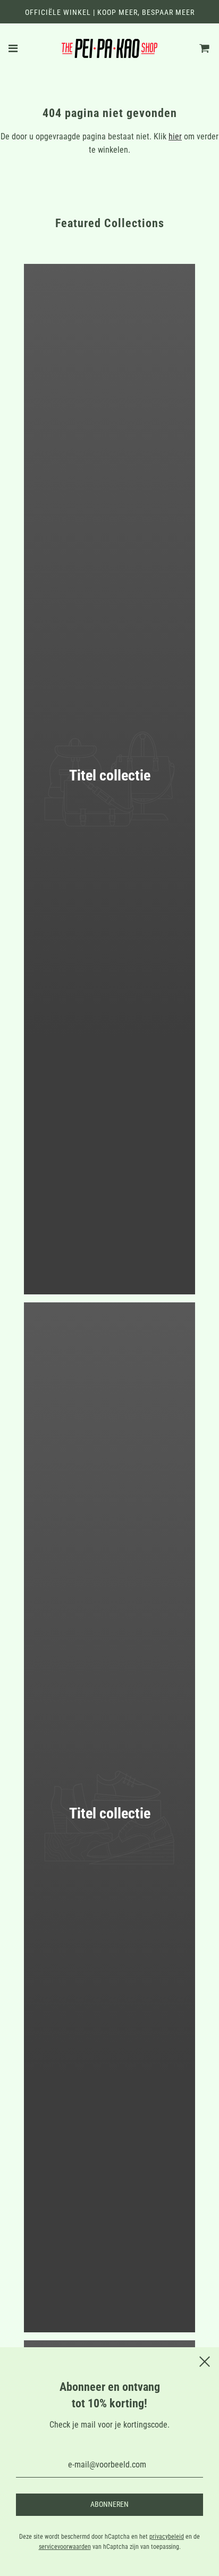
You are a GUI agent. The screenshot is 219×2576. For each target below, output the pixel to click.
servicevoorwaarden (65, 2547)
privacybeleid (167, 2537)
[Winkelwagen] (205, 48)
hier (175, 136)
